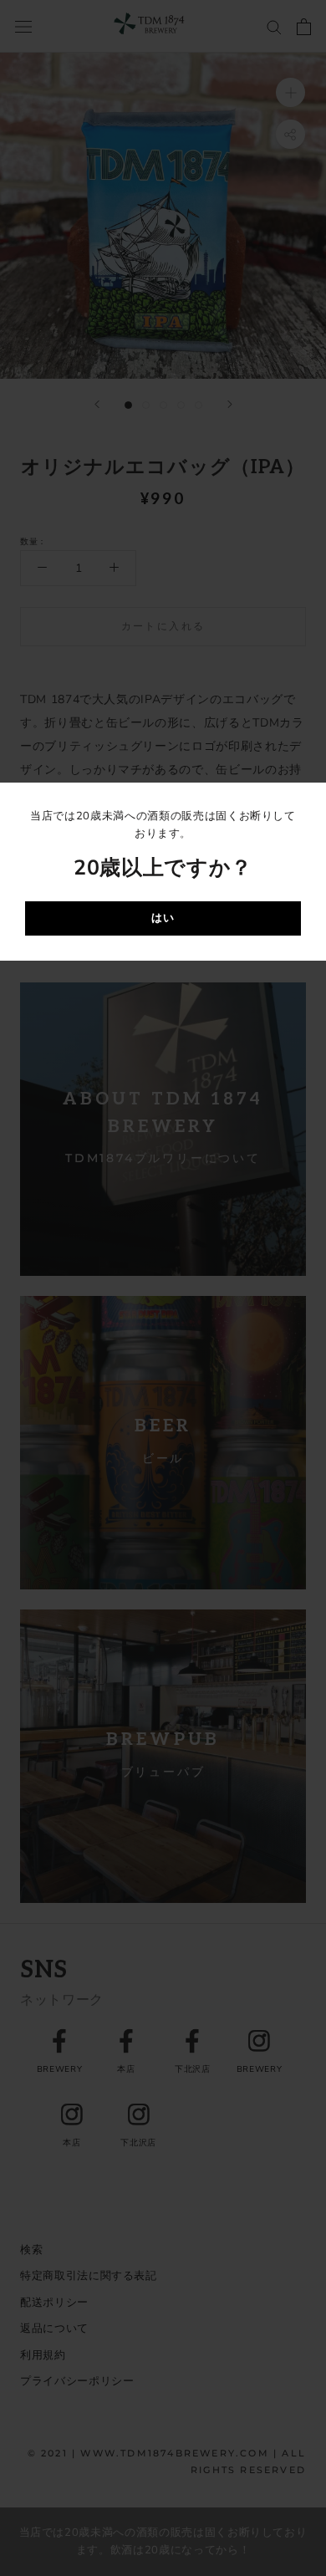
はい (163, 918)
